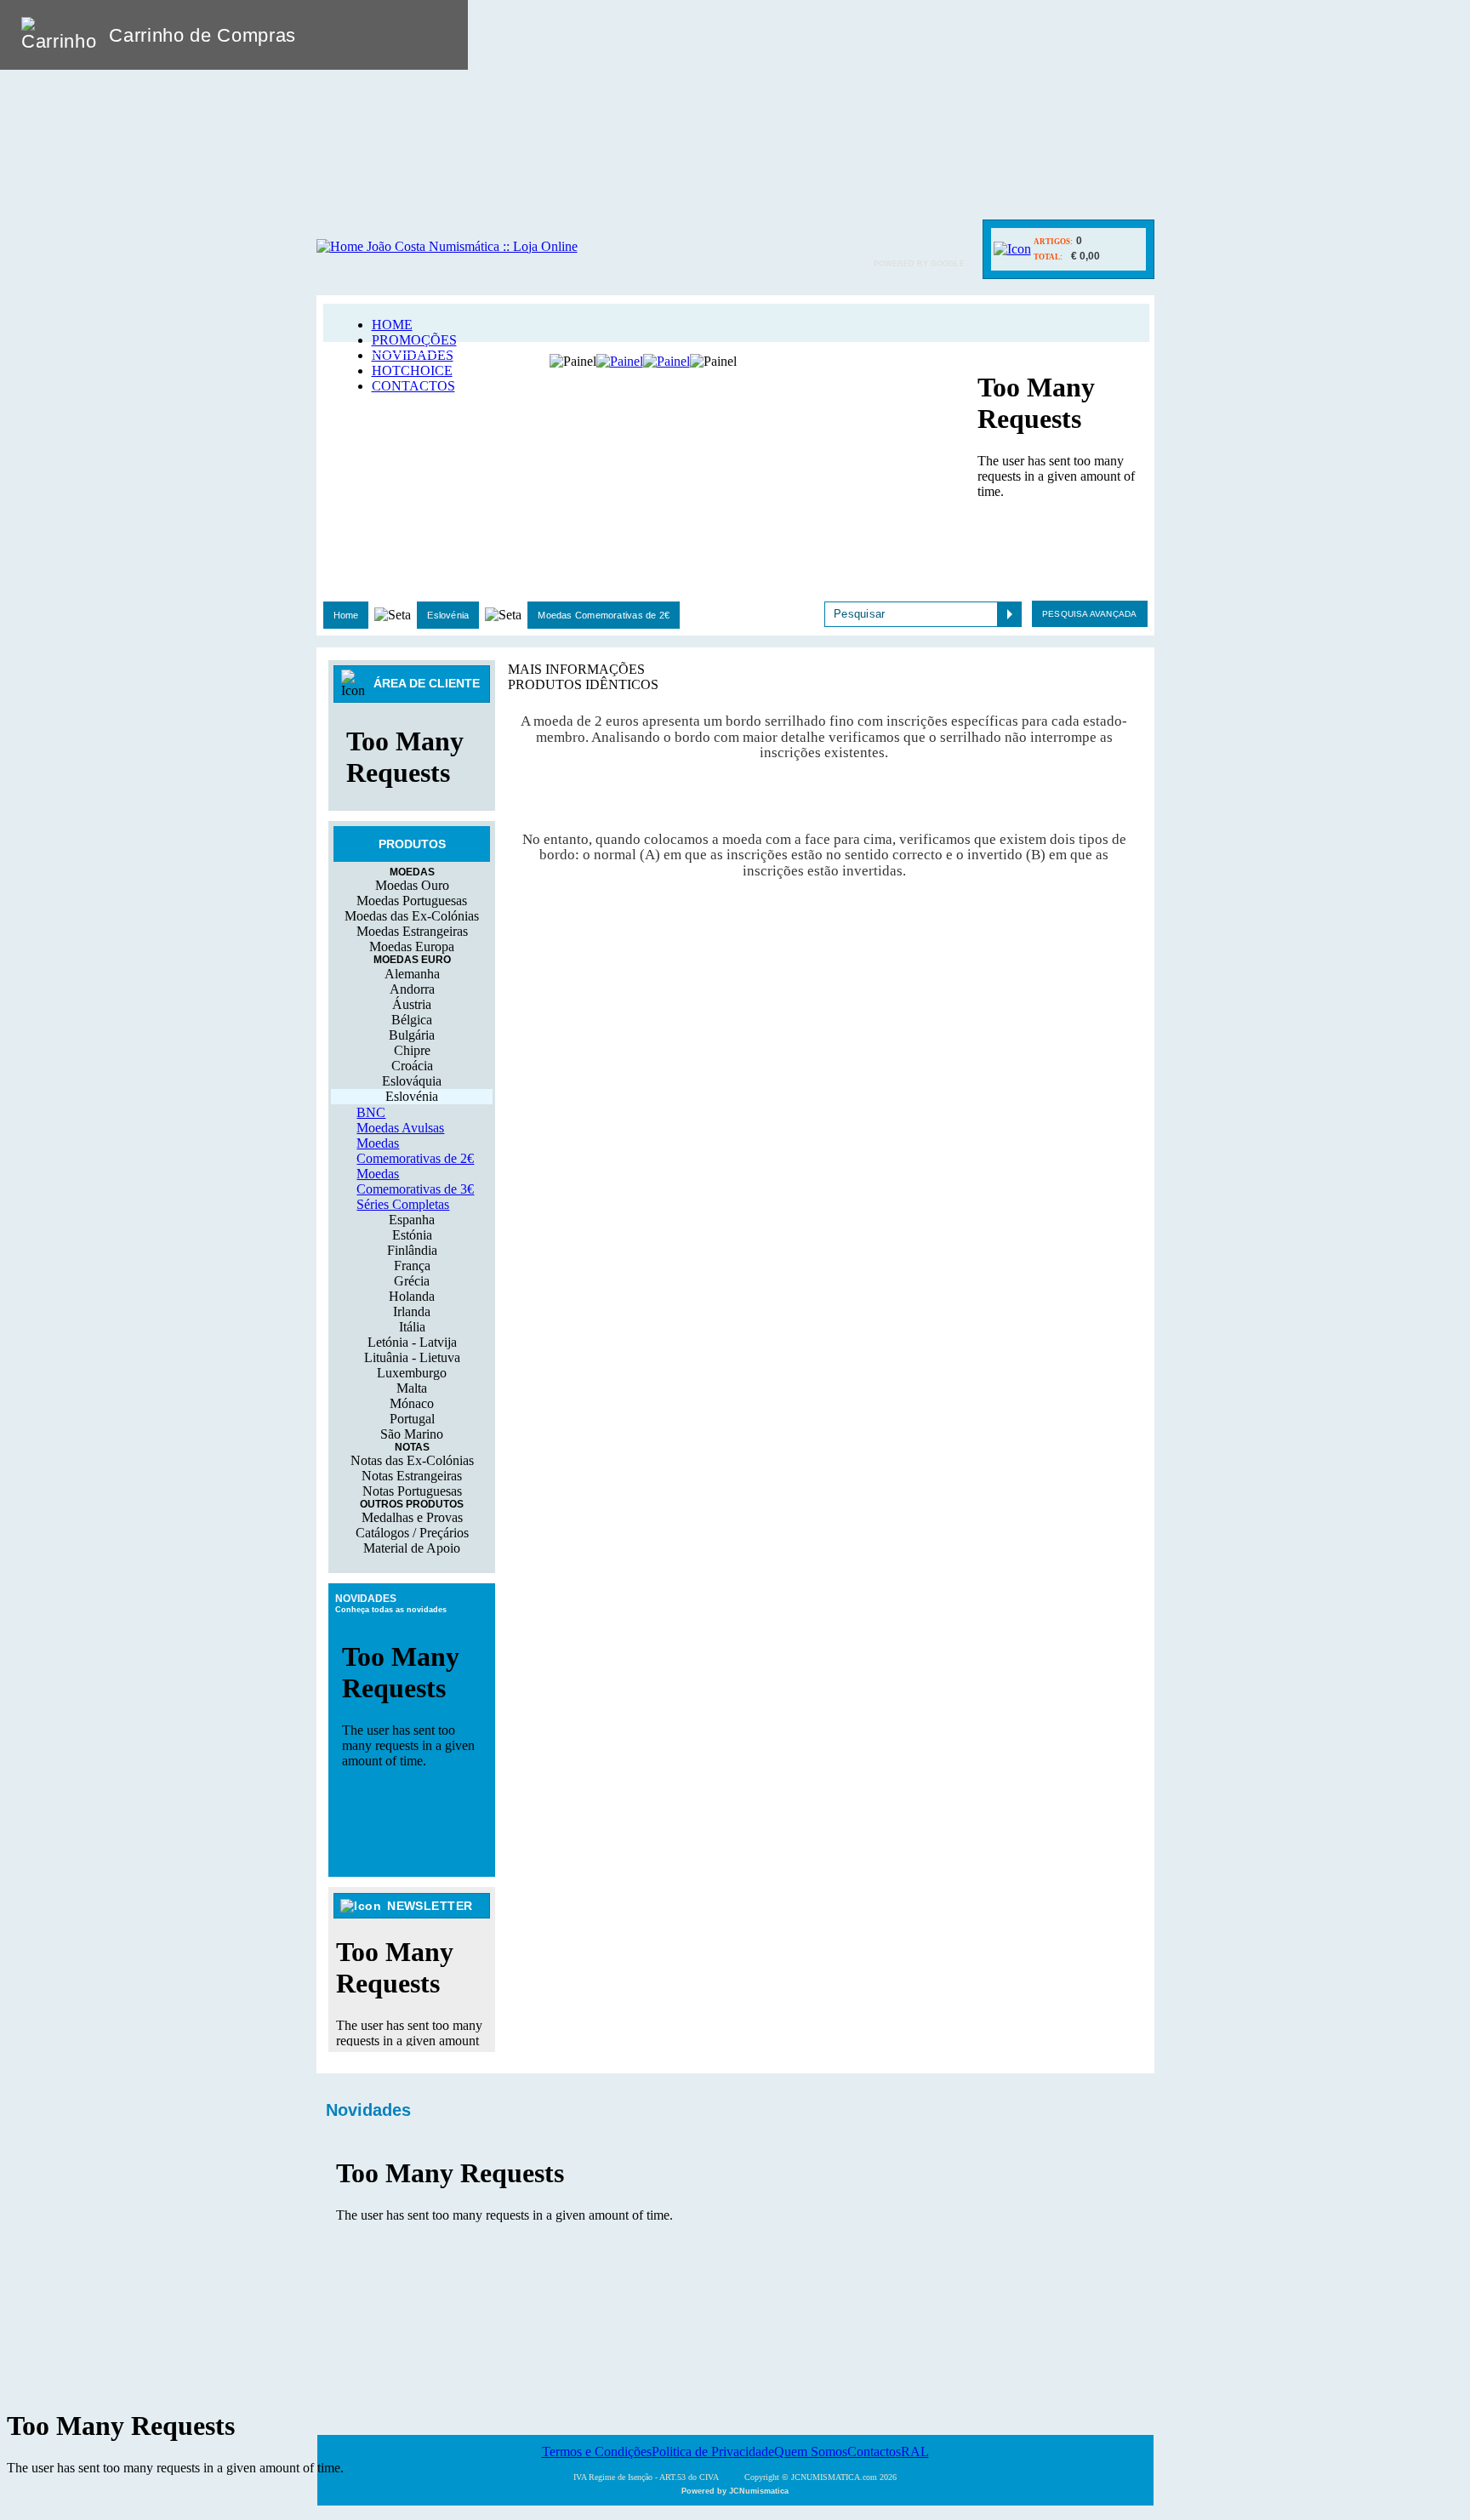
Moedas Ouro (412, 885)
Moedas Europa (412, 946)
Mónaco (412, 1403)
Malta (412, 1388)
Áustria (412, 1004)
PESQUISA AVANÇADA (1089, 614)
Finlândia (412, 1250)
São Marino (412, 1434)
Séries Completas (403, 1204)
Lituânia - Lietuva (412, 1357)
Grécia (412, 1281)
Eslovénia (448, 615)
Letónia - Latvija (412, 1342)
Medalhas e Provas (412, 1517)
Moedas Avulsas (400, 1128)
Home (346, 615)
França (412, 1266)
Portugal (412, 1419)
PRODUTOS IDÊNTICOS (583, 684)
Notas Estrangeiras (412, 1476)
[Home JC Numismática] (447, 246)
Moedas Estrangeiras (412, 931)
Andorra (412, 989)
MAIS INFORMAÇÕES (576, 669)
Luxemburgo (412, 1373)
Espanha (412, 1220)
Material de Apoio (412, 1548)
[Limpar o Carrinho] (402, 35)
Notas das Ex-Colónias (412, 1460)
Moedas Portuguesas (412, 901)
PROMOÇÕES (414, 340)
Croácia (412, 1066)
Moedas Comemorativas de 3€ (415, 1181)
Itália (412, 1327)
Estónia (412, 1235)
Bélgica (412, 1020)
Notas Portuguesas (412, 1491)
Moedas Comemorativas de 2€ (604, 615)
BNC (371, 1112)
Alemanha (412, 974)
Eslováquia (412, 1081)
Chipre (412, 1050)
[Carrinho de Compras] (1012, 249)
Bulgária (412, 1035)
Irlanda (412, 1311)
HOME (392, 325)
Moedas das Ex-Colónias (412, 916)
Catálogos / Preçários (412, 1533)
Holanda (412, 1296)
